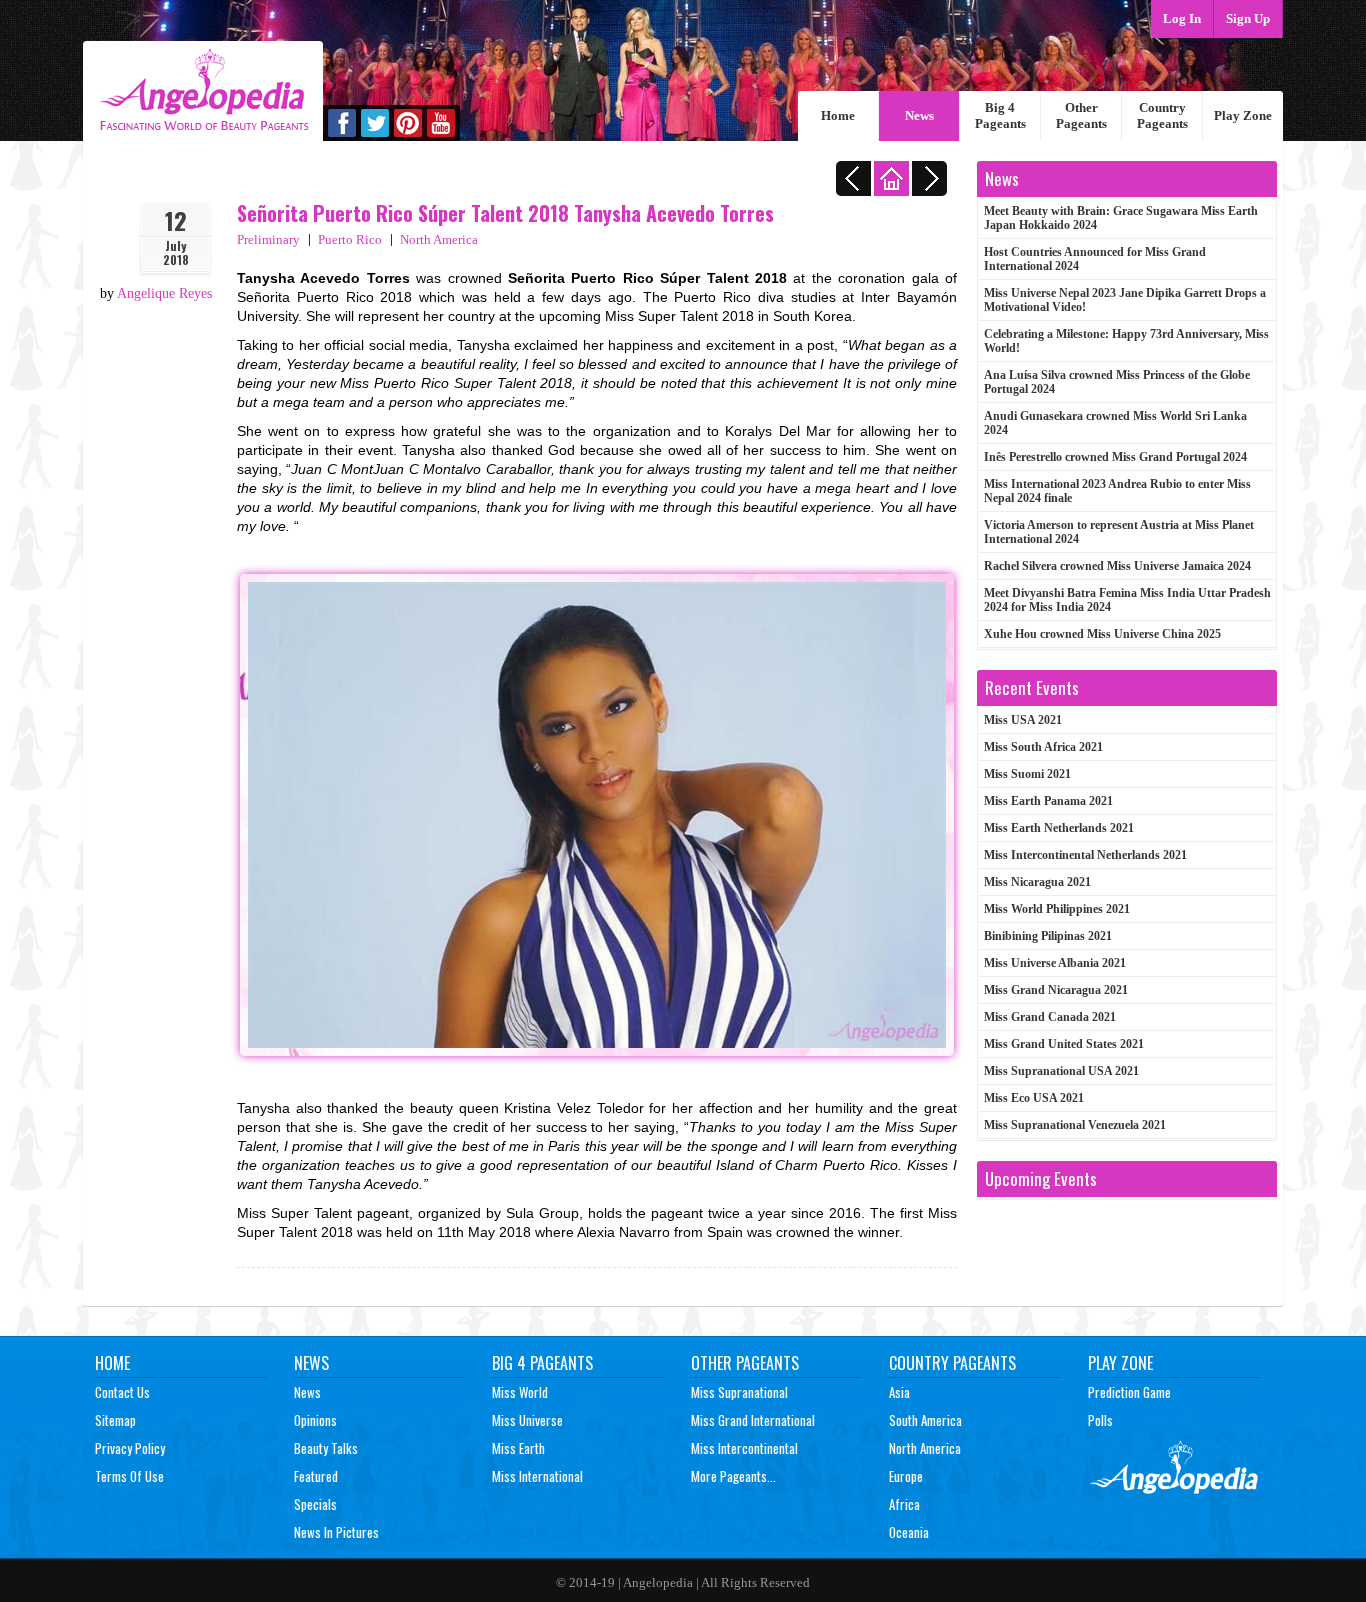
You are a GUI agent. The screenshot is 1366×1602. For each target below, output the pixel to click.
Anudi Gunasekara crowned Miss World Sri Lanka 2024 (1115, 423)
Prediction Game (1129, 1392)
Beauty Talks (326, 1448)
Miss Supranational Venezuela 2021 (1075, 1125)
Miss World (520, 1392)
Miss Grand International (753, 1420)
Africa (904, 1504)
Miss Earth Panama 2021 (1048, 801)
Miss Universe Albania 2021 (1055, 963)
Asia (899, 1392)
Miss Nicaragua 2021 (1037, 882)
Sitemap (115, 1420)
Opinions (315, 1420)
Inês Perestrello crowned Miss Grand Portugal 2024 (1115, 457)
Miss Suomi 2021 (1027, 774)
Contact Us (122, 1392)
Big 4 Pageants (1000, 115)
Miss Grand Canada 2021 (1050, 1017)
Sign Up (1248, 18)
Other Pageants (1081, 115)
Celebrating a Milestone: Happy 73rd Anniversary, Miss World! (1126, 341)
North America (439, 239)
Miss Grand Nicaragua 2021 (1056, 990)
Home (838, 115)
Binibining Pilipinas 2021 (1048, 936)
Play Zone (1243, 115)
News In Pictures (336, 1532)
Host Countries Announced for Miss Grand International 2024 (1095, 259)
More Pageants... (733, 1476)
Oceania (909, 1532)
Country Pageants (1162, 115)
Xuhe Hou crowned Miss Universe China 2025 (1102, 634)
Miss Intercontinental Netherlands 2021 (1085, 855)
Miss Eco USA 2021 (1034, 1098)
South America (925, 1420)
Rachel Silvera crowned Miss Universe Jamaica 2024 (1117, 566)
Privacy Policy (130, 1448)
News (919, 115)
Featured (316, 1476)
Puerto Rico (350, 239)
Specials (315, 1504)
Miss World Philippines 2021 (1057, 909)
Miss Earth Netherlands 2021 (1059, 828)
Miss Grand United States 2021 (1064, 1044)
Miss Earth (518, 1448)
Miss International (537, 1476)
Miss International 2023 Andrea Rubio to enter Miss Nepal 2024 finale (1117, 491)
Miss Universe (527, 1420)
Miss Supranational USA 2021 (1061, 1071)
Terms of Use (129, 1476)
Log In (1182, 18)
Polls (1100, 1420)
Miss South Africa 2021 (1043, 747)
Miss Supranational (739, 1392)
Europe (906, 1476)
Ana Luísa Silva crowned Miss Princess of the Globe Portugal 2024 (1117, 382)
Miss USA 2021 (1023, 720)
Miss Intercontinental (744, 1448)
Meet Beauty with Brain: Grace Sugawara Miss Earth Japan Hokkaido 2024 (1121, 218)
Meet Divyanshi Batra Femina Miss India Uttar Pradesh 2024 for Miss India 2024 (1127, 600)
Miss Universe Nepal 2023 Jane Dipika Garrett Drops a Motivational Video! (1125, 300)
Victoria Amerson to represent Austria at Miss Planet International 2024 (1119, 532)
